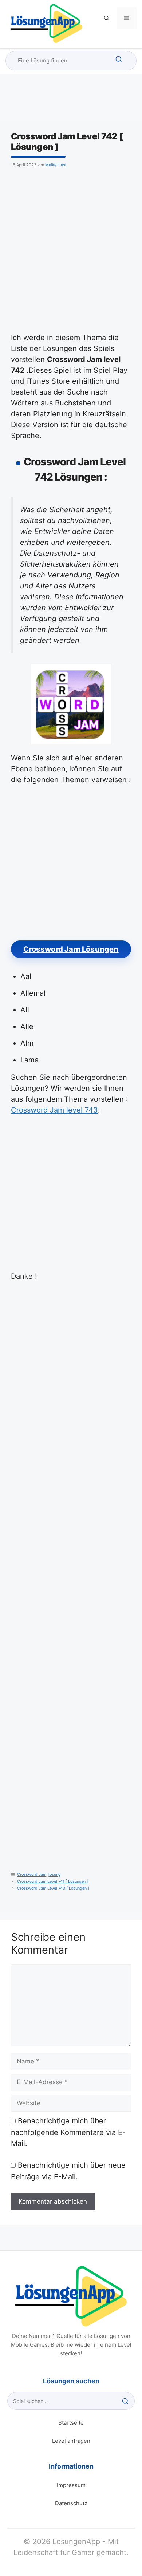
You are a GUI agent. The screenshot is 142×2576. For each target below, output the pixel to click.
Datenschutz (71, 2503)
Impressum (71, 2485)
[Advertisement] (71, 249)
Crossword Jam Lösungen (71, 949)
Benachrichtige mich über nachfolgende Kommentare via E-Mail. (68, 2132)
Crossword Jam (32, 1875)
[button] (107, 18)
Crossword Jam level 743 (54, 1110)
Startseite (71, 2423)
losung (55, 1875)
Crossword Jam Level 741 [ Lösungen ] (53, 1881)
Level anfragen (71, 2441)
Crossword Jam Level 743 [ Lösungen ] (53, 1888)
